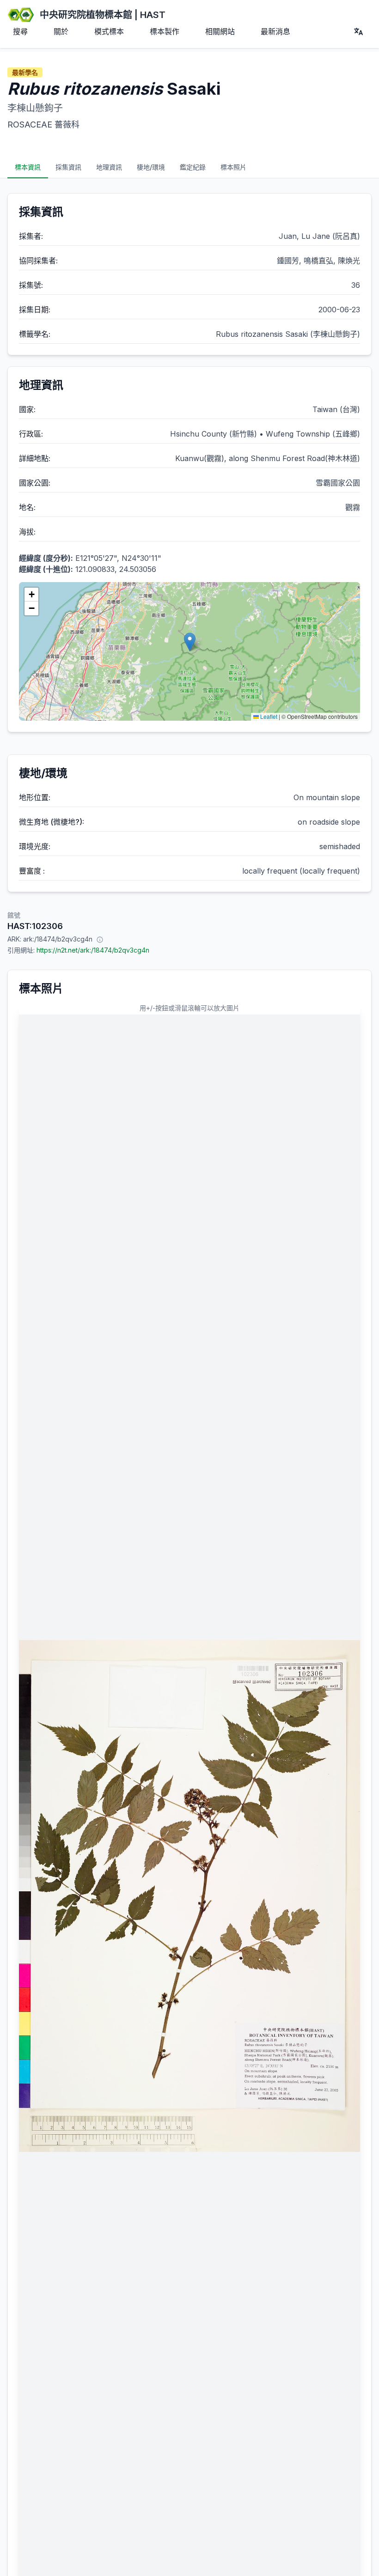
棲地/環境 (151, 167)
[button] (190, 642)
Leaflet (268, 716)
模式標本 (109, 31)
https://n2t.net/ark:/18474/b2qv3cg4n (93, 950)
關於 (61, 31)
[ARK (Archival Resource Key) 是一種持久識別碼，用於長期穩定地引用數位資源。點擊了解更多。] (100, 939)
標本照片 (233, 167)
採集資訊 (68, 167)
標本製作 (165, 31)
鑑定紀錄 (193, 167)
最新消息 (275, 31)
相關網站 (220, 31)
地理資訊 (109, 167)
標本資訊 (28, 167)
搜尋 (20, 31)
